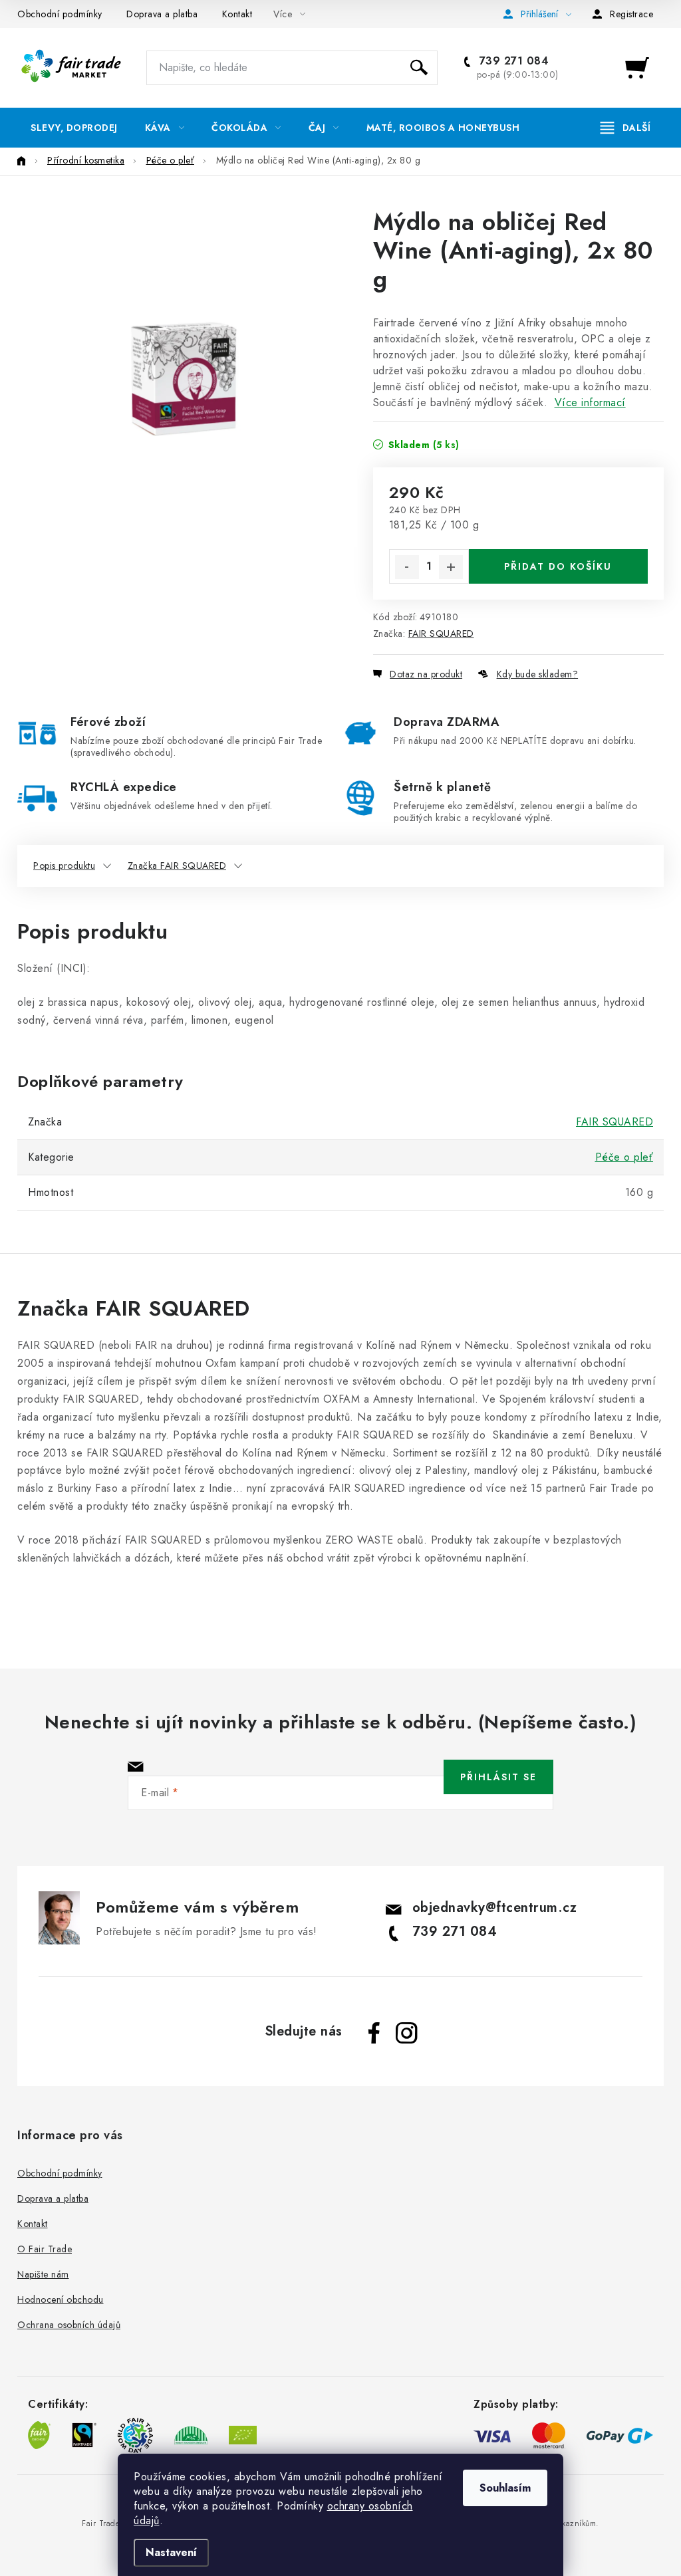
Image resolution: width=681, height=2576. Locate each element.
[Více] (625, 128)
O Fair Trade (45, 2249)
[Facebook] (374, 2033)
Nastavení (171, 2552)
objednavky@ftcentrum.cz (495, 1908)
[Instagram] (406, 2033)
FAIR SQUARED (441, 634)
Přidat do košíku (558, 566)
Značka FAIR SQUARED (177, 866)
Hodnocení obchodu (61, 2299)
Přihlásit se (498, 1777)
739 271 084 (512, 61)
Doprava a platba (162, 14)
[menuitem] (74, 128)
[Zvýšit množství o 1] (451, 567)
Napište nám (43, 2274)
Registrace (631, 14)
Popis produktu (64, 866)
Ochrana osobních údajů (69, 2325)
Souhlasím (505, 2488)
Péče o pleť (624, 1157)
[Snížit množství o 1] (407, 567)
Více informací (590, 403)
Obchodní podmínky (60, 14)
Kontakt (237, 14)
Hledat (419, 68)
